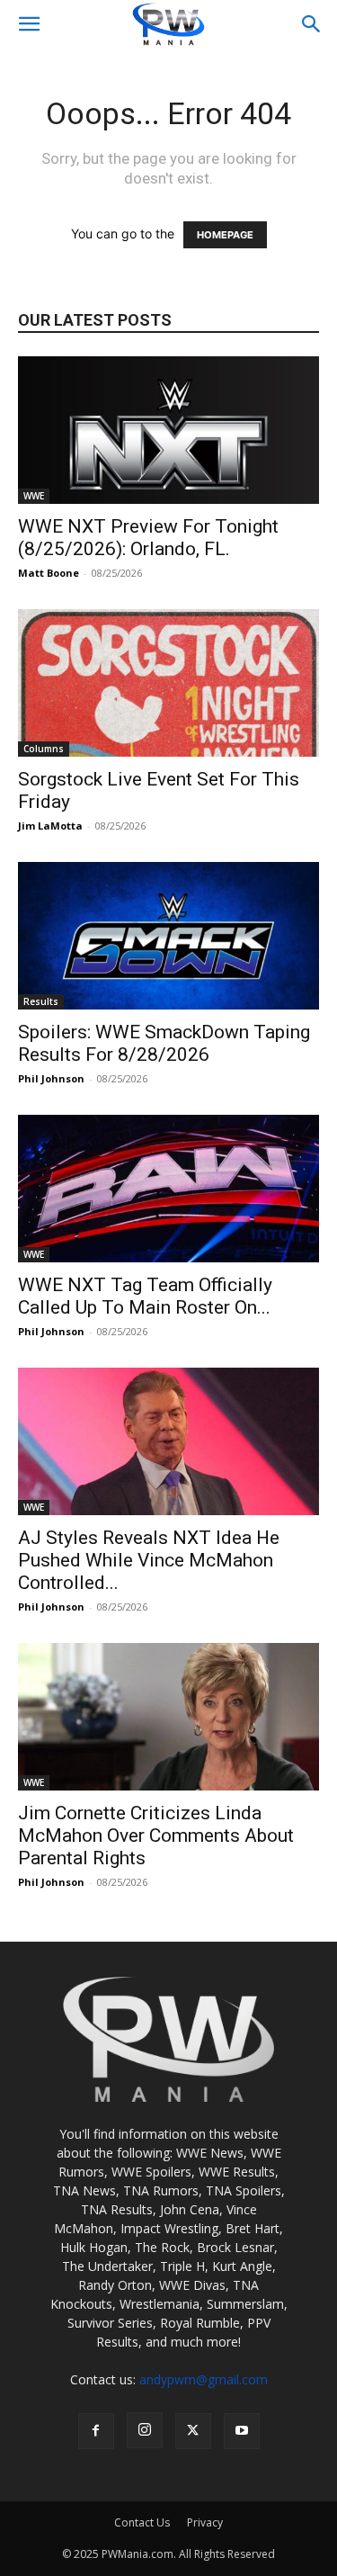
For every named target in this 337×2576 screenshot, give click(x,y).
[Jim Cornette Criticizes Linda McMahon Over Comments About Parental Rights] (168, 1717)
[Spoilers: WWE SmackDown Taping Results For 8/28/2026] (168, 936)
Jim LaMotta (50, 826)
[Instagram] (145, 2430)
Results (41, 1001)
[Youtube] (242, 2431)
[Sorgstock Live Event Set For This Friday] (168, 683)
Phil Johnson (51, 1078)
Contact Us (142, 2522)
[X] (193, 2431)
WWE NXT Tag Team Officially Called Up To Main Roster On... (145, 1296)
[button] (29, 24)
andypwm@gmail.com (204, 2379)
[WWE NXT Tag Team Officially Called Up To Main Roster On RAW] (168, 1189)
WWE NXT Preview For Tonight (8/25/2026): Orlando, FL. (148, 538)
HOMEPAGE (225, 235)
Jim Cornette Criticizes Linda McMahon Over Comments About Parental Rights (156, 1836)
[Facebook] (96, 2431)
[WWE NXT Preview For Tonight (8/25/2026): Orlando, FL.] (168, 430)
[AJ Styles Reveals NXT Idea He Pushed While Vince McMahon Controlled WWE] (168, 1441)
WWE (34, 496)
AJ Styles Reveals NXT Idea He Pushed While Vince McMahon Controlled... (149, 1560)
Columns (44, 749)
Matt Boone (49, 573)
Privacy (205, 2522)
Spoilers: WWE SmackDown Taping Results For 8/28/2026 (164, 1043)
